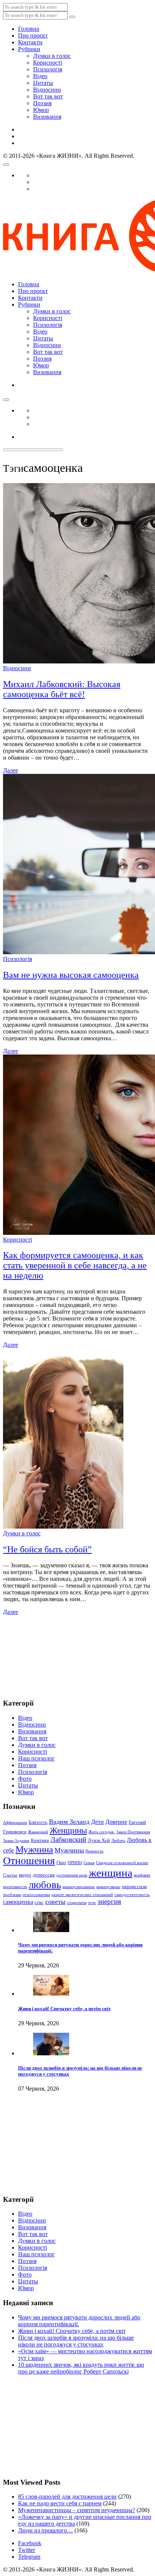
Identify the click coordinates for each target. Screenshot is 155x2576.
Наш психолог (36, 1758)
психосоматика (36, 1895)
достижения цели (72, 1875)
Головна (29, 29)
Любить (118, 1841)
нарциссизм (134, 1886)
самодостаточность (132, 1895)
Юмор (41, 110)
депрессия (44, 1875)
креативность (15, 1887)
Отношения (29, 1861)
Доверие (116, 1822)
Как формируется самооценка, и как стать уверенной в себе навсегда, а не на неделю (75, 1265)
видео (25, 1875)
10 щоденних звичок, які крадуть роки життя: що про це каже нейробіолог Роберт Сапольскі (81, 2368)
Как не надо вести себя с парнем (60, 2503)
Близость (38, 1822)
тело (92, 1903)
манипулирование (79, 1887)
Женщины (68, 1830)
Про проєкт (33, 36)
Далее (11, 770)
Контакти (30, 42)
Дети (97, 1822)
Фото (25, 1779)
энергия (109, 1901)
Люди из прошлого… (46, 2530)
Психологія (48, 69)
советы (55, 1902)
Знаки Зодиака (16, 1841)
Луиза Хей (99, 1840)
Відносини (47, 90)
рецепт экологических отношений (82, 1895)
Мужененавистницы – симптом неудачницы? (77, 2510)
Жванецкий (38, 1832)
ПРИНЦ (75, 1863)
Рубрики (29, 49)
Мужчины (69, 1850)
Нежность (94, 1851)
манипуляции (108, 1887)
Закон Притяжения (133, 1832)
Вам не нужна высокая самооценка (71, 975)
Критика (40, 1840)
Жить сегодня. (102, 1832)
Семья (89, 1863)
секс (39, 1902)
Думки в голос (52, 56)
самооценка (18, 1902)
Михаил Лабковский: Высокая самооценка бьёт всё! (62, 689)
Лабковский (68, 1839)
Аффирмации (15, 1823)
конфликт (142, 1875)
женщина (111, 1873)
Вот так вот (48, 96)
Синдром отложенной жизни (122, 1863)
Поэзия (42, 103)
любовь (45, 1885)
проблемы (12, 1895)
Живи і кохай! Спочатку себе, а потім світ (64, 2009)
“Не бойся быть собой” (47, 1549)
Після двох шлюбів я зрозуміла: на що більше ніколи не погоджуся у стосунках (76, 2341)
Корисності (48, 63)
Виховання (47, 117)
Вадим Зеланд (69, 1822)
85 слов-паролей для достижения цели (67, 2497)
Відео (40, 76)
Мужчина (34, 1849)
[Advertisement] (41, 1653)
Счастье (10, 1875)
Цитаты (43, 83)
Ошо (61, 1862)
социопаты (77, 1903)
